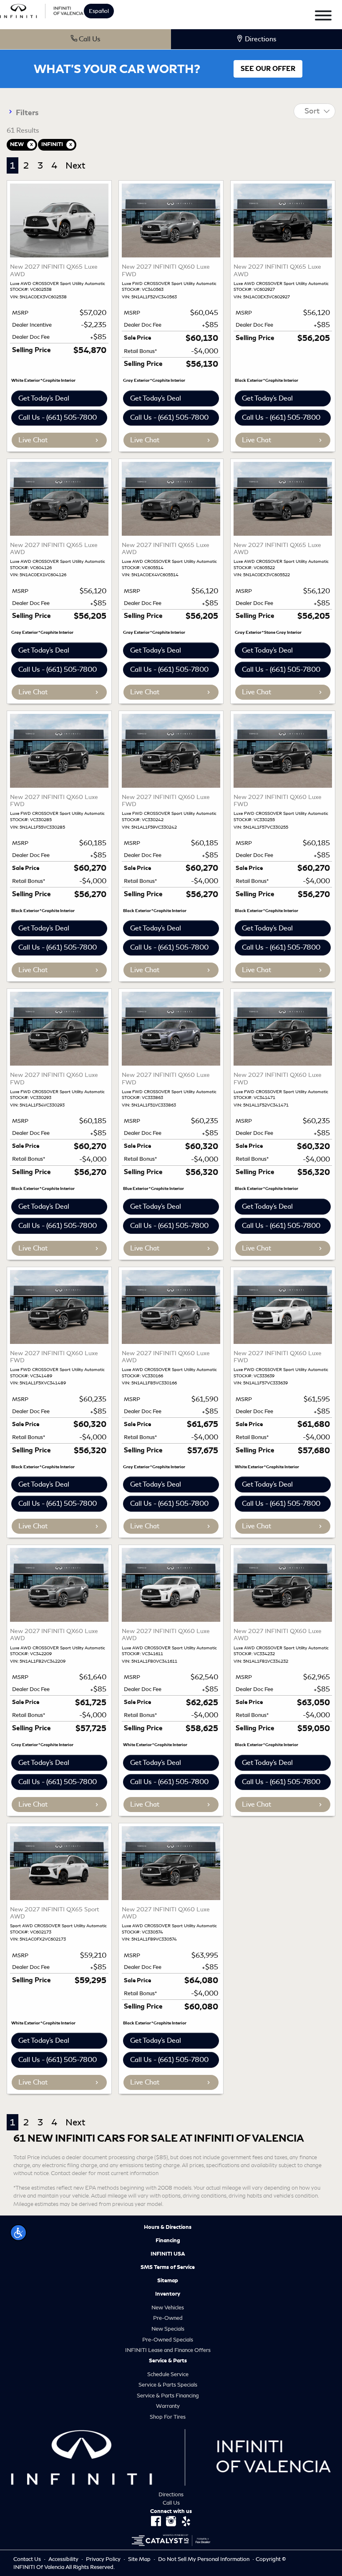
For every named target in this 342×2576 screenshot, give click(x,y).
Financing (168, 2241)
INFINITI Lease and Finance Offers (168, 2350)
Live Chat (33, 440)
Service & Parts (168, 2361)
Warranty (168, 2406)
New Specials (168, 2329)
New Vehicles (168, 2308)
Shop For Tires (168, 2417)
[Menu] (323, 17)
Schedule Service (168, 2374)
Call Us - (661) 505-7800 (58, 417)
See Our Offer (268, 69)
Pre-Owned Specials (168, 2340)
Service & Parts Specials (168, 2385)
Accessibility (64, 2559)
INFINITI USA (168, 2254)
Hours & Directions (168, 2227)
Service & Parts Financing (168, 2396)
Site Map (140, 2559)
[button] (18, 2233)
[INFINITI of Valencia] (42, 10)
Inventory (168, 2294)
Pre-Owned (168, 2318)
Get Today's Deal (44, 398)
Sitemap (168, 2281)
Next (75, 165)
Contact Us (28, 2559)
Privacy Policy (104, 2559)
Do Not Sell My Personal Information (204, 2559)
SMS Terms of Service (168, 2267)
